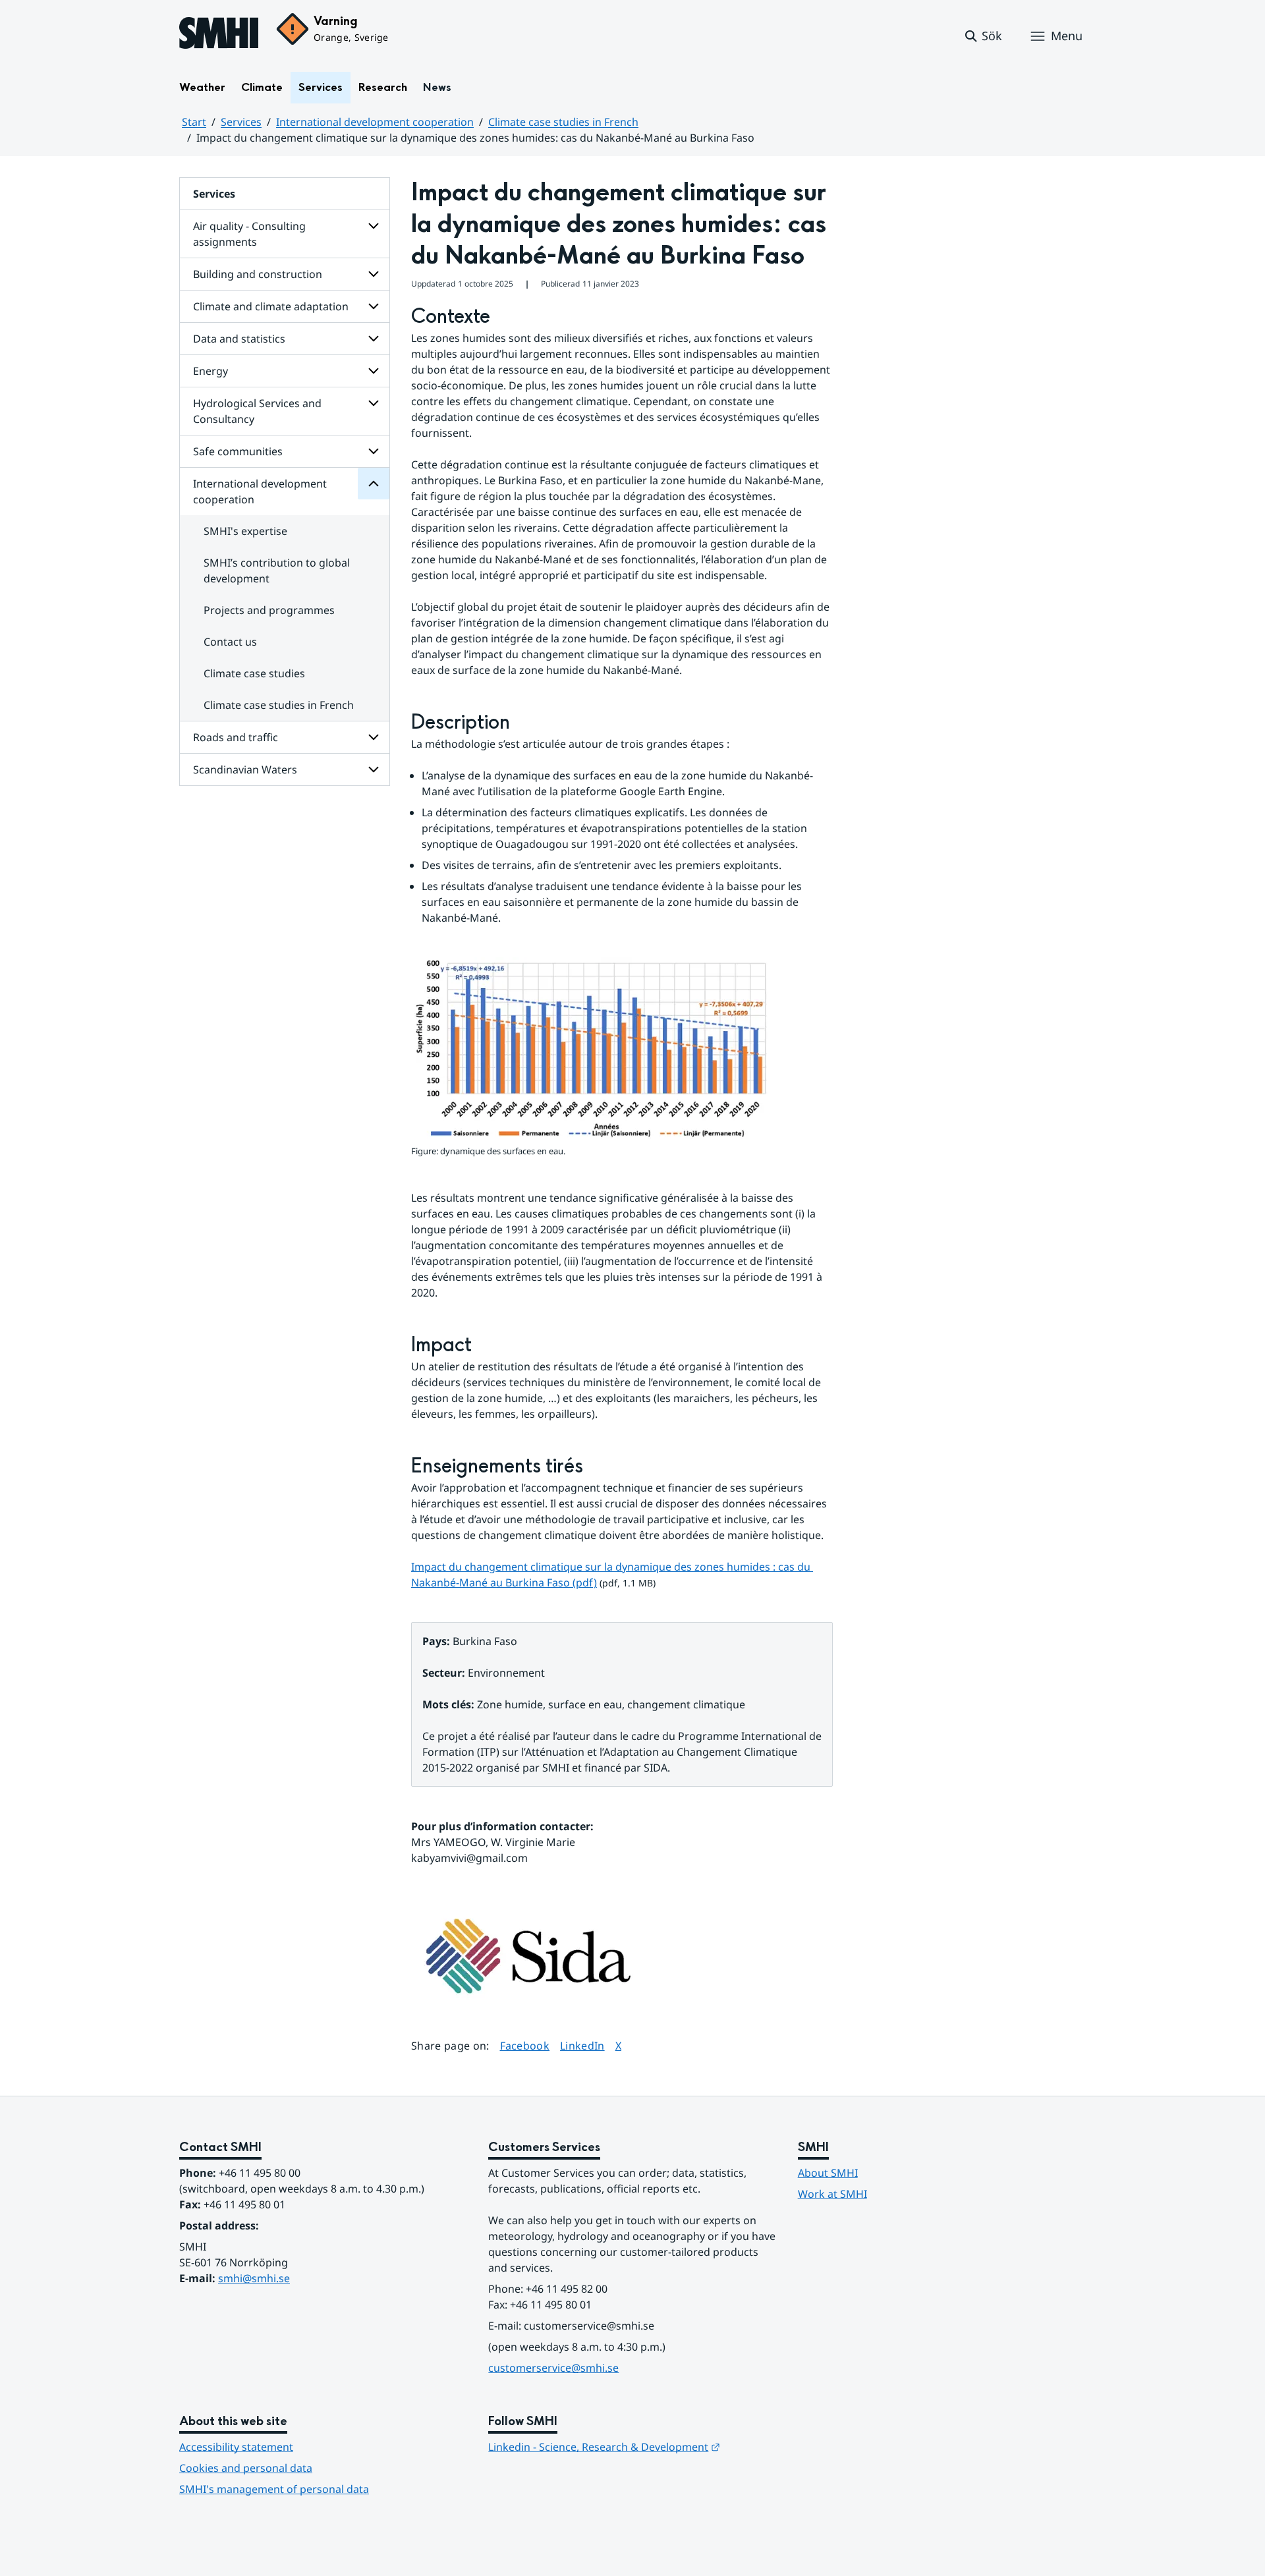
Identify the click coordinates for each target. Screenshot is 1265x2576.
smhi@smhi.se (254, 2278)
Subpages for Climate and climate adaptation (374, 306)
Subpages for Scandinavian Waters (374, 770)
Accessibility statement (236, 2447)
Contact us (230, 642)
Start (194, 122)
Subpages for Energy (374, 371)
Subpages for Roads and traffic (374, 737)
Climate (262, 87)
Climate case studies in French (563, 122)
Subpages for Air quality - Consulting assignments (374, 226)
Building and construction (258, 274)
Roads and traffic (236, 737)
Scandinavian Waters (245, 770)
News (437, 87)
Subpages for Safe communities (374, 451)
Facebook (525, 2045)
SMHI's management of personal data (274, 2489)
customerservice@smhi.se (553, 2368)
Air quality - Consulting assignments (249, 234)
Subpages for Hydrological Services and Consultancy (374, 403)
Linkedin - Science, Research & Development (604, 2447)
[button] (983, 36)
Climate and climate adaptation (271, 306)
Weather (202, 87)
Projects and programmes (269, 610)
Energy (211, 371)
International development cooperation (375, 122)
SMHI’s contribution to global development (277, 571)
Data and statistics (239, 339)
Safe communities (238, 451)
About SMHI (828, 2173)
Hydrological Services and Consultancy (257, 411)
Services (321, 87)
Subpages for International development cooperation (374, 484)
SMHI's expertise (245, 531)
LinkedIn (582, 2045)
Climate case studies (254, 673)
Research (383, 87)
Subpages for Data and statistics (374, 339)
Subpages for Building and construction (374, 274)
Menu (1067, 36)
